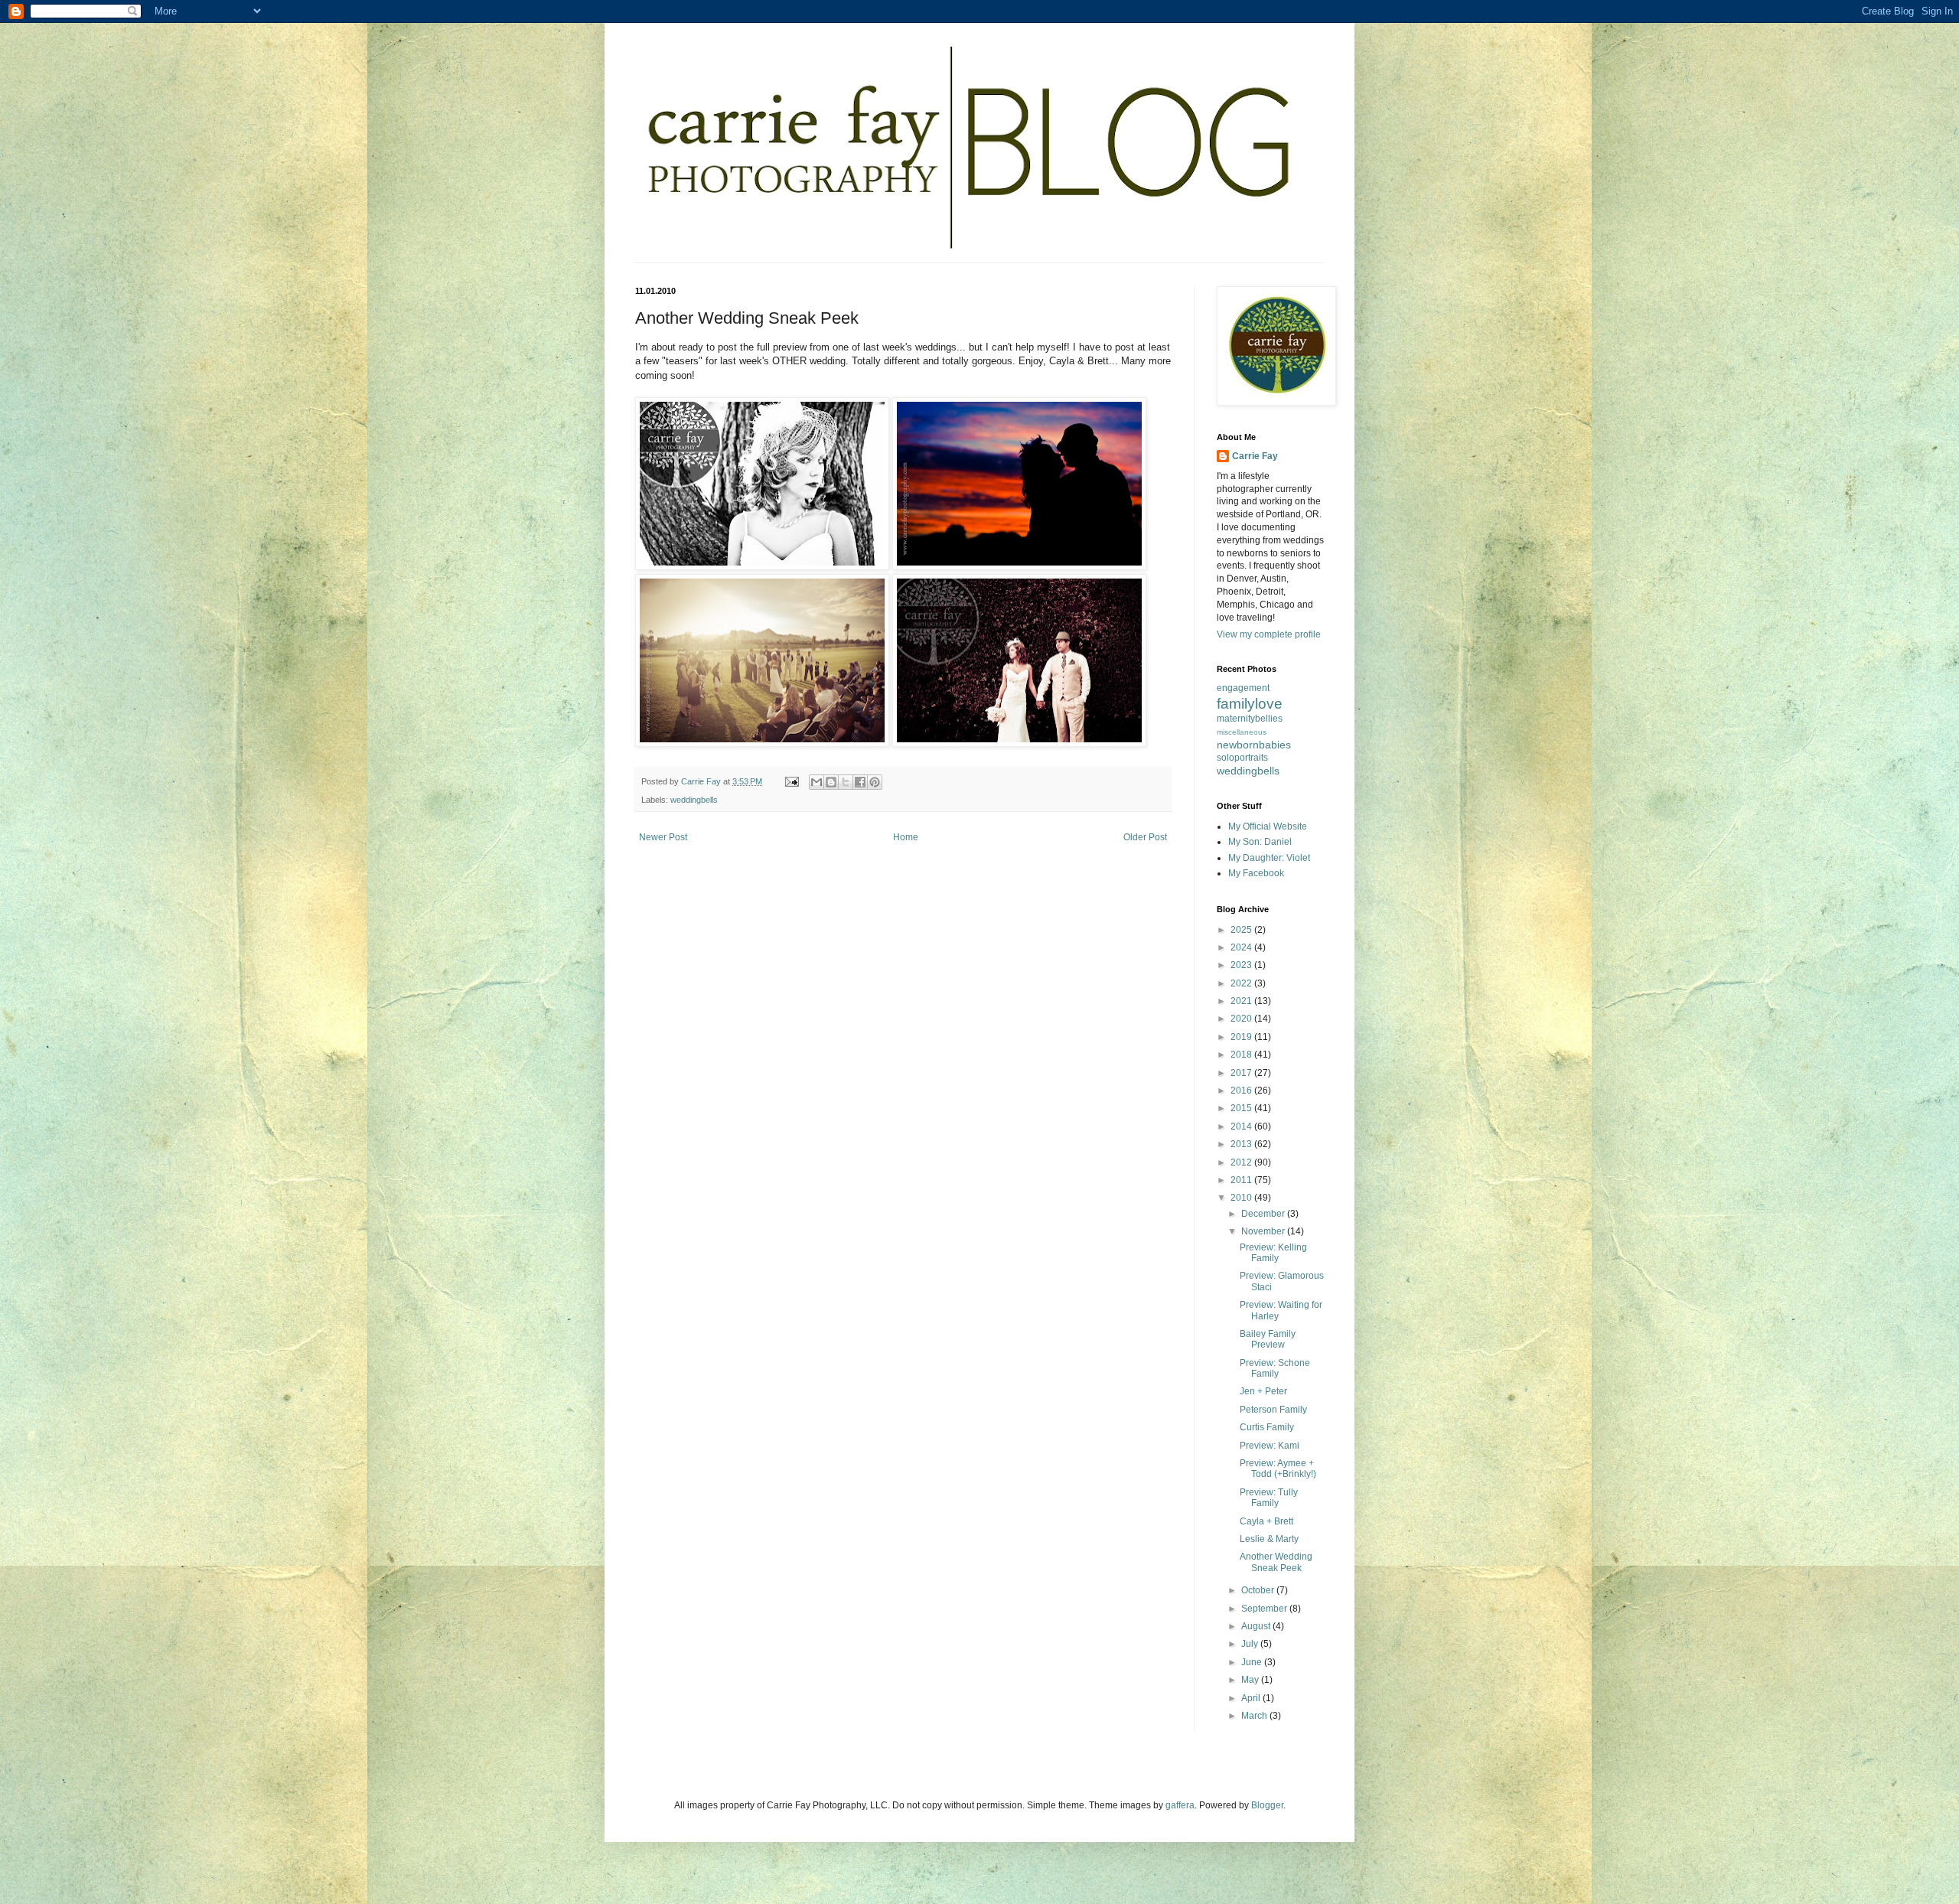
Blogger (1267, 1805)
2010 (1242, 1198)
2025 (1242, 930)
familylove (1250, 704)
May (1251, 1680)
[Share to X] (846, 782)
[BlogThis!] (831, 782)
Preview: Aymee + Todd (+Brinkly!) (1278, 1469)
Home (906, 837)
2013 (1242, 1144)
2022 (1242, 983)
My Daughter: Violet (1269, 858)
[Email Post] (791, 781)
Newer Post (663, 837)
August (1257, 1626)
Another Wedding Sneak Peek (1276, 1562)
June (1253, 1662)
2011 (1242, 1180)
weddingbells (694, 800)
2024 (1242, 947)
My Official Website (1268, 826)
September (1265, 1609)
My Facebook (1256, 873)
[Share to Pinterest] (875, 782)
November (1264, 1231)
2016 (1242, 1091)
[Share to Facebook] (860, 782)
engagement (1243, 688)
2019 (1242, 1037)
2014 (1242, 1126)
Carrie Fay (1255, 456)
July (1251, 1644)
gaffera (1180, 1805)
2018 (1242, 1055)
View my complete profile (1269, 634)
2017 (1242, 1073)
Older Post (1145, 837)
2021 (1242, 1001)
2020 (1242, 1019)
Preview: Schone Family (1275, 1368)
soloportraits (1242, 758)
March (1255, 1716)
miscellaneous (1242, 732)
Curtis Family (1267, 1427)
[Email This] (817, 782)
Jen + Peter (1263, 1391)
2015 (1242, 1108)
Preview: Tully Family (1269, 1498)
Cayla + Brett (1266, 1521)
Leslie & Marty (1269, 1539)
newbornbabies (1254, 745)
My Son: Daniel (1260, 842)
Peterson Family (1273, 1410)
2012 (1242, 1162)
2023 (1242, 965)
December (1264, 1214)
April (1252, 1698)
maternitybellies (1250, 719)
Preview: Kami (1270, 1446)
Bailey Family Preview (1268, 1339)
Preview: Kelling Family (1273, 1253)
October (1259, 1590)
